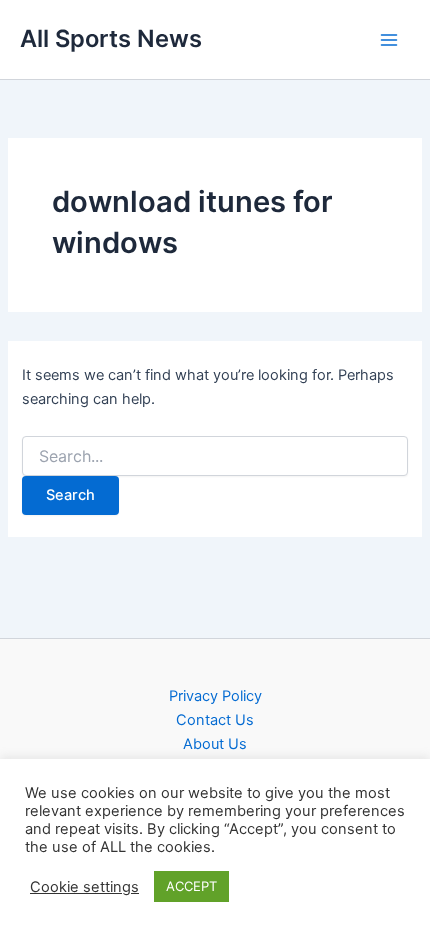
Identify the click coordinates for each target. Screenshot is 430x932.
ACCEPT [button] (191, 886)
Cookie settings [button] (84, 887)
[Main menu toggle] (389, 40)
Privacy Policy (215, 696)
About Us (215, 744)
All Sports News (111, 38)
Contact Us (215, 720)
